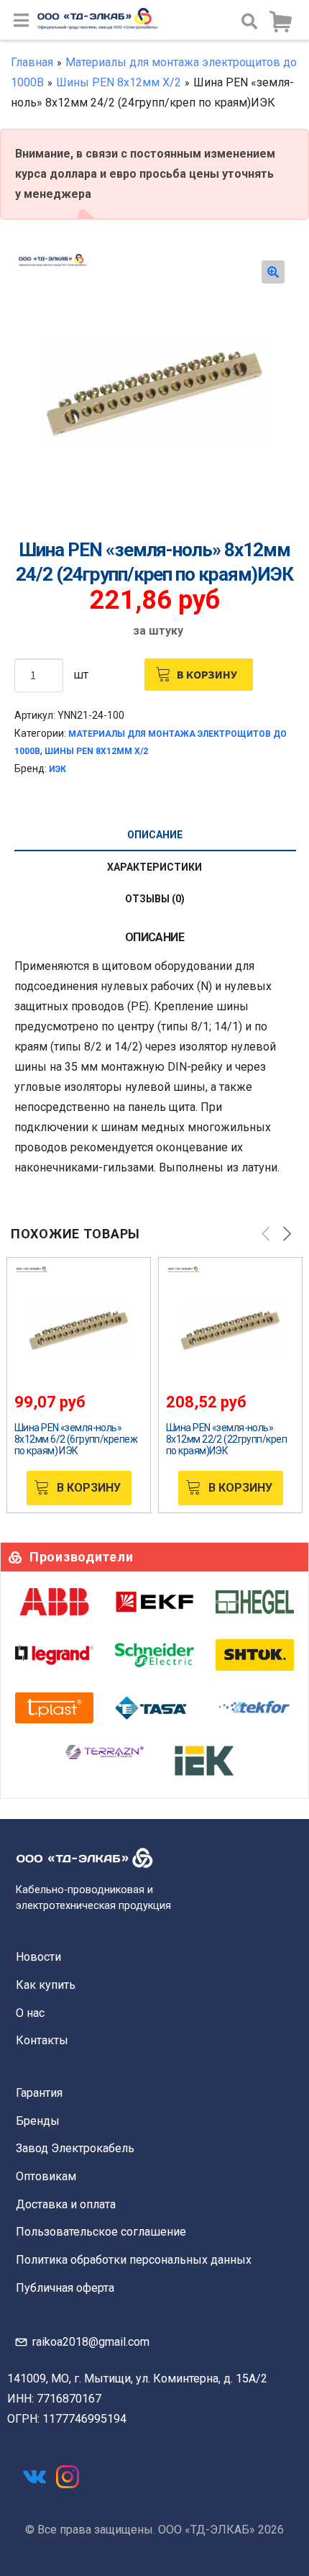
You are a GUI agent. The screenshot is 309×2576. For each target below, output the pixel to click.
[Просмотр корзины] (280, 22)
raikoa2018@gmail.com (91, 2342)
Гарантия (39, 2093)
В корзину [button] (89, 1488)
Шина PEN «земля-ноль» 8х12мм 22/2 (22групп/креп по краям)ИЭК (226, 1439)
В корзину (207, 674)
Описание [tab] (155, 835)
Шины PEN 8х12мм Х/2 (119, 82)
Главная (32, 62)
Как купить (46, 1985)
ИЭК (57, 769)
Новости (38, 1957)
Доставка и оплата (66, 2204)
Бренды (38, 2121)
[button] (273, 272)
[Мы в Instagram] (68, 2477)
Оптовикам (46, 2176)
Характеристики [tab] (154, 867)
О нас (30, 2013)
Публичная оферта (65, 2288)
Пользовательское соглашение (101, 2232)
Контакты (42, 2040)
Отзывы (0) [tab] (155, 899)
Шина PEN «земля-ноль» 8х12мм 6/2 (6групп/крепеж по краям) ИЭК (76, 1439)
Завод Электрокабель (75, 2148)
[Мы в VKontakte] (34, 2477)
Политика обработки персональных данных (134, 2260)
